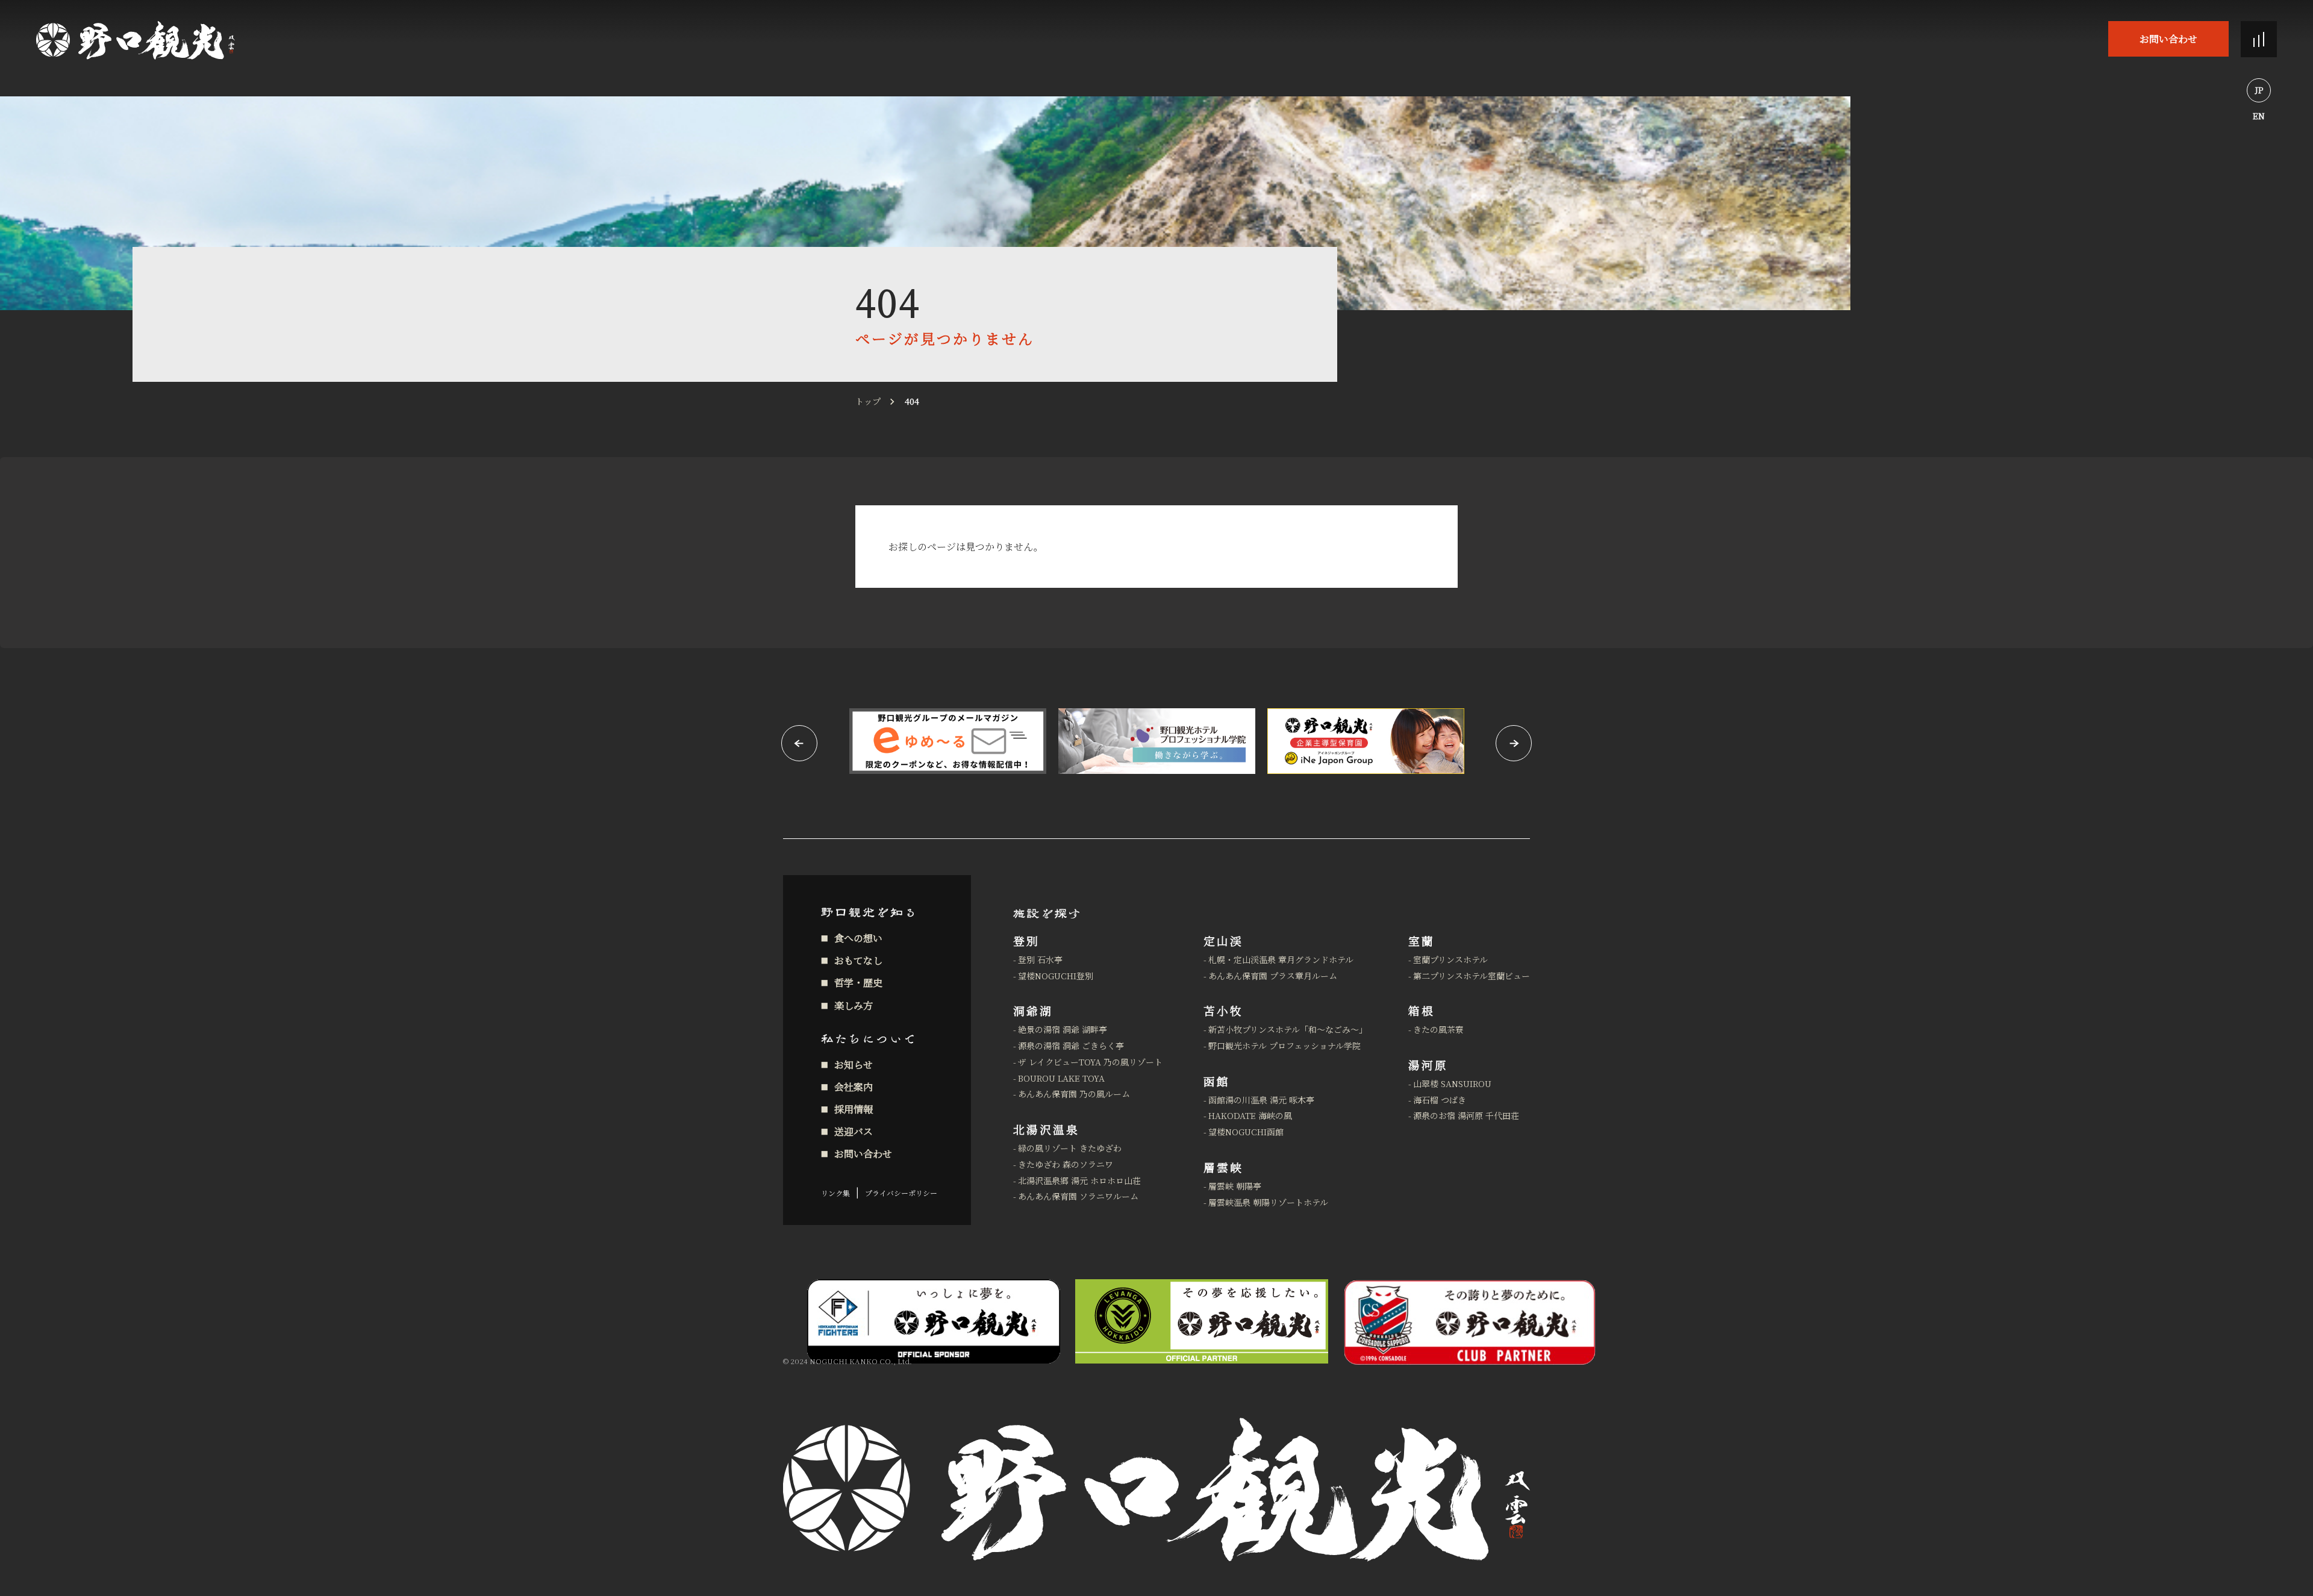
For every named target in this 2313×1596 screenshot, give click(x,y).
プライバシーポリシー (901, 1193)
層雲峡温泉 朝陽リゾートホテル (1268, 1202)
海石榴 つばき (1440, 1100)
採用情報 (854, 1109)
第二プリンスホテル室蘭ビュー (1472, 976)
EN (2259, 116)
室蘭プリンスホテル (1450, 959)
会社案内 (854, 1087)
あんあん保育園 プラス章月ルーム (1273, 976)
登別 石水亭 (1040, 959)
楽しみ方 (854, 1005)
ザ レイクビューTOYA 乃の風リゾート (1090, 1062)
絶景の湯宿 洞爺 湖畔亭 (1063, 1029)
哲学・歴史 (858, 983)
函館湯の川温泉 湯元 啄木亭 (1261, 1100)
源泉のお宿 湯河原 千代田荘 (1466, 1115)
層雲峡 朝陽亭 (1235, 1186)
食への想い (858, 938)
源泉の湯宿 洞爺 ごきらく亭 (1071, 1046)
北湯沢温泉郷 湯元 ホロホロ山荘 (1079, 1180)
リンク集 (835, 1193)
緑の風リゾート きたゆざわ (1070, 1148)
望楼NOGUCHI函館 (1246, 1132)
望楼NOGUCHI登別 (1056, 976)
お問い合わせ (2168, 39)
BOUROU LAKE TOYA (1061, 1078)
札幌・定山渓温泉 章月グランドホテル (1281, 959)
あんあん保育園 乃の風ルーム (1074, 1094)
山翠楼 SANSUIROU (1452, 1083)
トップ (868, 401)
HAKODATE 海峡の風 (1250, 1115)
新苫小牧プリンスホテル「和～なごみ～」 (1288, 1029)
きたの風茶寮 (1438, 1029)
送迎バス (854, 1131)
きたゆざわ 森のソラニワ (1066, 1164)
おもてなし (858, 960)
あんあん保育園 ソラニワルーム (1078, 1196)
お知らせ (854, 1065)
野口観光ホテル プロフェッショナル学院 (1284, 1046)
